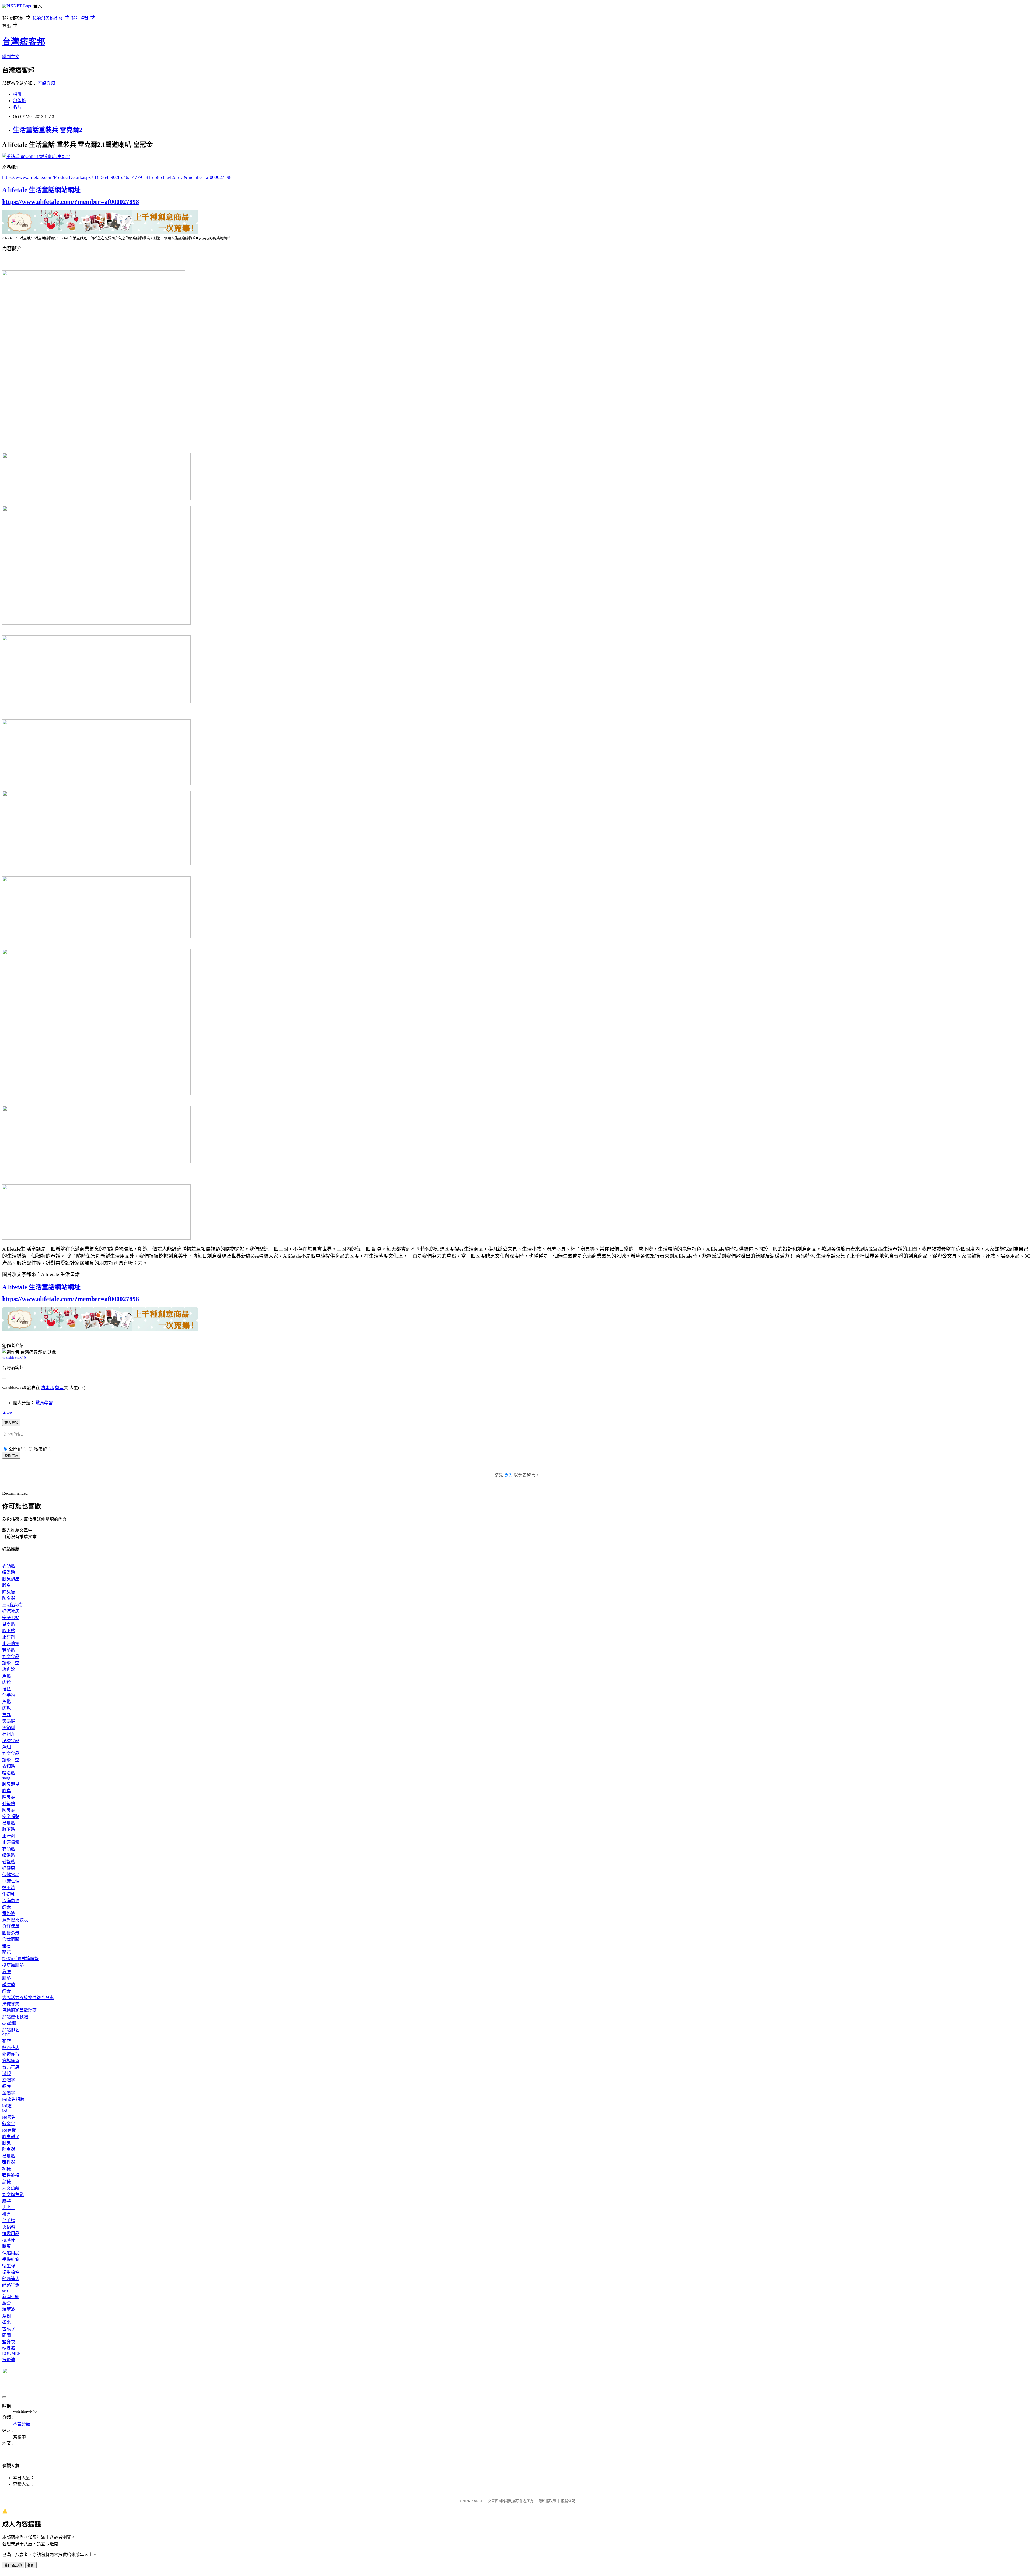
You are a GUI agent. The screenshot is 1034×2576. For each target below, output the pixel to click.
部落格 (19, 101)
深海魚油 (11, 1901)
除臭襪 (9, 1592)
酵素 (6, 1907)
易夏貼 (9, 1624)
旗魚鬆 (9, 1669)
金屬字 (9, 2093)
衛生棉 (9, 2266)
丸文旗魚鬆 (13, 2195)
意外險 (9, 1913)
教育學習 (44, 1403)
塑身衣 (9, 2342)
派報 (6, 2073)
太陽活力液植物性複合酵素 (28, 1998)
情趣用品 (11, 2233)
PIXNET (477, 2501)
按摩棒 (9, 2240)
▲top (7, 1412)
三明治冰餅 (13, 1605)
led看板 (9, 2130)
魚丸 (6, 1715)
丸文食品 (11, 1657)
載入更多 (11, 1423)
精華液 (9, 2309)
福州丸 (9, 1734)
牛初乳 (9, 1894)
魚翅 (6, 1747)
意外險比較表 (15, 1920)
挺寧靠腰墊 (13, 1965)
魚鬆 (6, 1676)
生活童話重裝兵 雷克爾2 (48, 130)
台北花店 (11, 2067)
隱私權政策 (547, 2501)
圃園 (6, 2335)
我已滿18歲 (13, 2565)
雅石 (6, 1946)
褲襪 (6, 2169)
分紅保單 (11, 1926)
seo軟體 (9, 2023)
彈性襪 (9, 2162)
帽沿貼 (9, 1572)
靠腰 (6, 1972)
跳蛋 (6, 2246)
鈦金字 (9, 2124)
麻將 (6, 2201)
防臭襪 (9, 1598)
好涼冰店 (11, 1611)
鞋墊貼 (9, 1650)
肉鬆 (6, 1682)
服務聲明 (568, 2501)
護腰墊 (9, 1985)
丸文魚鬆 (11, 2188)
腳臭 (6, 1585)
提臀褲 (9, 2360)
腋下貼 (9, 1631)
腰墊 (6, 1978)
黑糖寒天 (11, 2004)
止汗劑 (9, 1637)
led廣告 (9, 2117)
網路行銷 (11, 2285)
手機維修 (11, 2259)
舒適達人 (11, 2279)
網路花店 (11, 2048)
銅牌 (6, 2086)
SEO (6, 2035)
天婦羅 (9, 1721)
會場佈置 (11, 2061)
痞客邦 (47, 1388)
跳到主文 (11, 57)
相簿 (17, 94)
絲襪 (6, 2182)
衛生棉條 (11, 2272)
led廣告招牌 (13, 2099)
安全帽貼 (11, 1618)
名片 (17, 107)
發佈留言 (11, 1456)
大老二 (9, 2208)
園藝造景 (11, 1933)
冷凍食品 (11, 1741)
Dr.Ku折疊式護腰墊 (20, 1959)
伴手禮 (9, 1695)
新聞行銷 (11, 2297)
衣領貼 (9, 1566)
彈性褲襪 (11, 2175)
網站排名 (11, 2030)
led (5, 2111)
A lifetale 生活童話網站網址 (41, 190)
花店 (6, 2041)
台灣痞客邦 (24, 42)
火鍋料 (9, 1728)
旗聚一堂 (11, 1663)
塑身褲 (9, 2348)
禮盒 (6, 1689)
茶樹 (6, 2316)
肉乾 (6, 1708)
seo (5, 2290)
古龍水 (9, 2329)
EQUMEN (12, 2353)
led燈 (7, 2106)
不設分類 (46, 83)
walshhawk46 (14, 1357)
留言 (59, 1388)
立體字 (9, 2080)
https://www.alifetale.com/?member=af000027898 (71, 202)
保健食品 (11, 1875)
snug (6, 1778)
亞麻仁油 (11, 1881)
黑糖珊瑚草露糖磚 (19, 2010)
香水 (6, 2322)
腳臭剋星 (11, 1579)
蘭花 (6, 1952)
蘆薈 (6, 2303)
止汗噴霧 (11, 1644)
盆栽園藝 (11, 1939)
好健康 (9, 1868)
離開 (31, 2565)
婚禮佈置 (11, 2054)
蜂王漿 (9, 1888)
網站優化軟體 (15, 2017)
